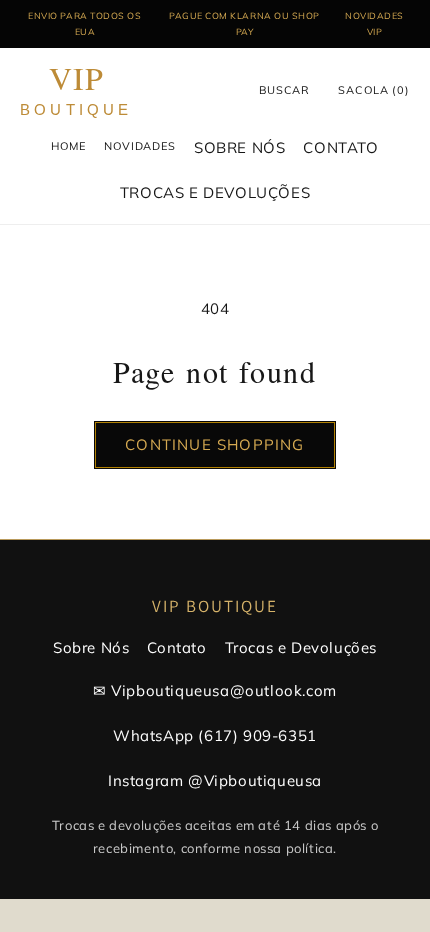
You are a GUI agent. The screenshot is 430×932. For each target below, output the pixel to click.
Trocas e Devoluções (301, 647)
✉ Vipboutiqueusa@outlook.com (215, 690)
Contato (176, 647)
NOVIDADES (140, 146)
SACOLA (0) (374, 90)
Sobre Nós (91, 647)
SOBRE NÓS (239, 147)
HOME (68, 146)
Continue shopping (214, 444)
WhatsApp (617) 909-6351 (215, 735)
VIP (76, 90)
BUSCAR (284, 90)
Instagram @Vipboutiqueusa (215, 780)
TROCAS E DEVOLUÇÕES (215, 192)
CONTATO (340, 147)
